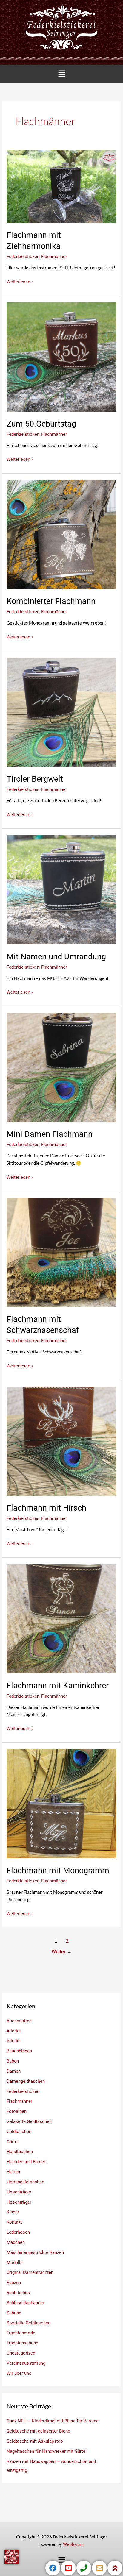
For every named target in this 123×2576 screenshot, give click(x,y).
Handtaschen (20, 2152)
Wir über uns (19, 2373)
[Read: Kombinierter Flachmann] (61, 534)
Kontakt (14, 2222)
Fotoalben (17, 2111)
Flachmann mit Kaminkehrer (58, 1686)
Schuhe (14, 2313)
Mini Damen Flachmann (50, 1134)
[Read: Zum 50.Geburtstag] (61, 357)
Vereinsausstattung (26, 2363)
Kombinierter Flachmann (51, 601)
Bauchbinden (19, 2051)
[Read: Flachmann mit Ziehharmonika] (61, 186)
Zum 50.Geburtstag (41, 424)
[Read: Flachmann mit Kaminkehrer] (61, 1618)
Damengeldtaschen (26, 2081)
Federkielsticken (23, 257)
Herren (13, 2172)
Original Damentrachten (30, 2272)
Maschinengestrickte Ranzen (35, 2252)
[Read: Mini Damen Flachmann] (61, 1067)
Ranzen (14, 2283)
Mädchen (16, 2242)
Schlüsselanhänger (25, 2303)
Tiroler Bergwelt (35, 779)
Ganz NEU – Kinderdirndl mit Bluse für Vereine (53, 2421)
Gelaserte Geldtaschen (29, 2121)
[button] (61, 74)
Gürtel (13, 2142)
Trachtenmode (21, 2333)
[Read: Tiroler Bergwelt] (61, 712)
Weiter (62, 1952)
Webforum (73, 2544)
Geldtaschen (19, 2132)
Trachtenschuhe (22, 2343)
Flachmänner (54, 257)
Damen (14, 2071)
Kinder (13, 2212)
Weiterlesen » (20, 281)
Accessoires (19, 2021)
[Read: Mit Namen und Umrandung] (61, 889)
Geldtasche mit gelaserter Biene (38, 2431)
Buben (13, 2061)
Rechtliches (18, 2293)
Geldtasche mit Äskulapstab (35, 2441)
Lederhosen (18, 2232)
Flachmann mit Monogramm (58, 1871)
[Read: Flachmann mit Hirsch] (61, 1441)
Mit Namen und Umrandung (56, 957)
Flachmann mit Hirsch (46, 1508)
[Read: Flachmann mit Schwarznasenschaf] (61, 1252)
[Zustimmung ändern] (12, 2557)
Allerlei (14, 2031)
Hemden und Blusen (26, 2162)
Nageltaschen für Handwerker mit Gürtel (47, 2451)
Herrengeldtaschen (25, 2182)
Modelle (15, 2263)
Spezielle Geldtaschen (29, 2323)
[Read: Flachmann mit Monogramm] (61, 1804)
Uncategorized (21, 2353)
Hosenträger (19, 2192)
